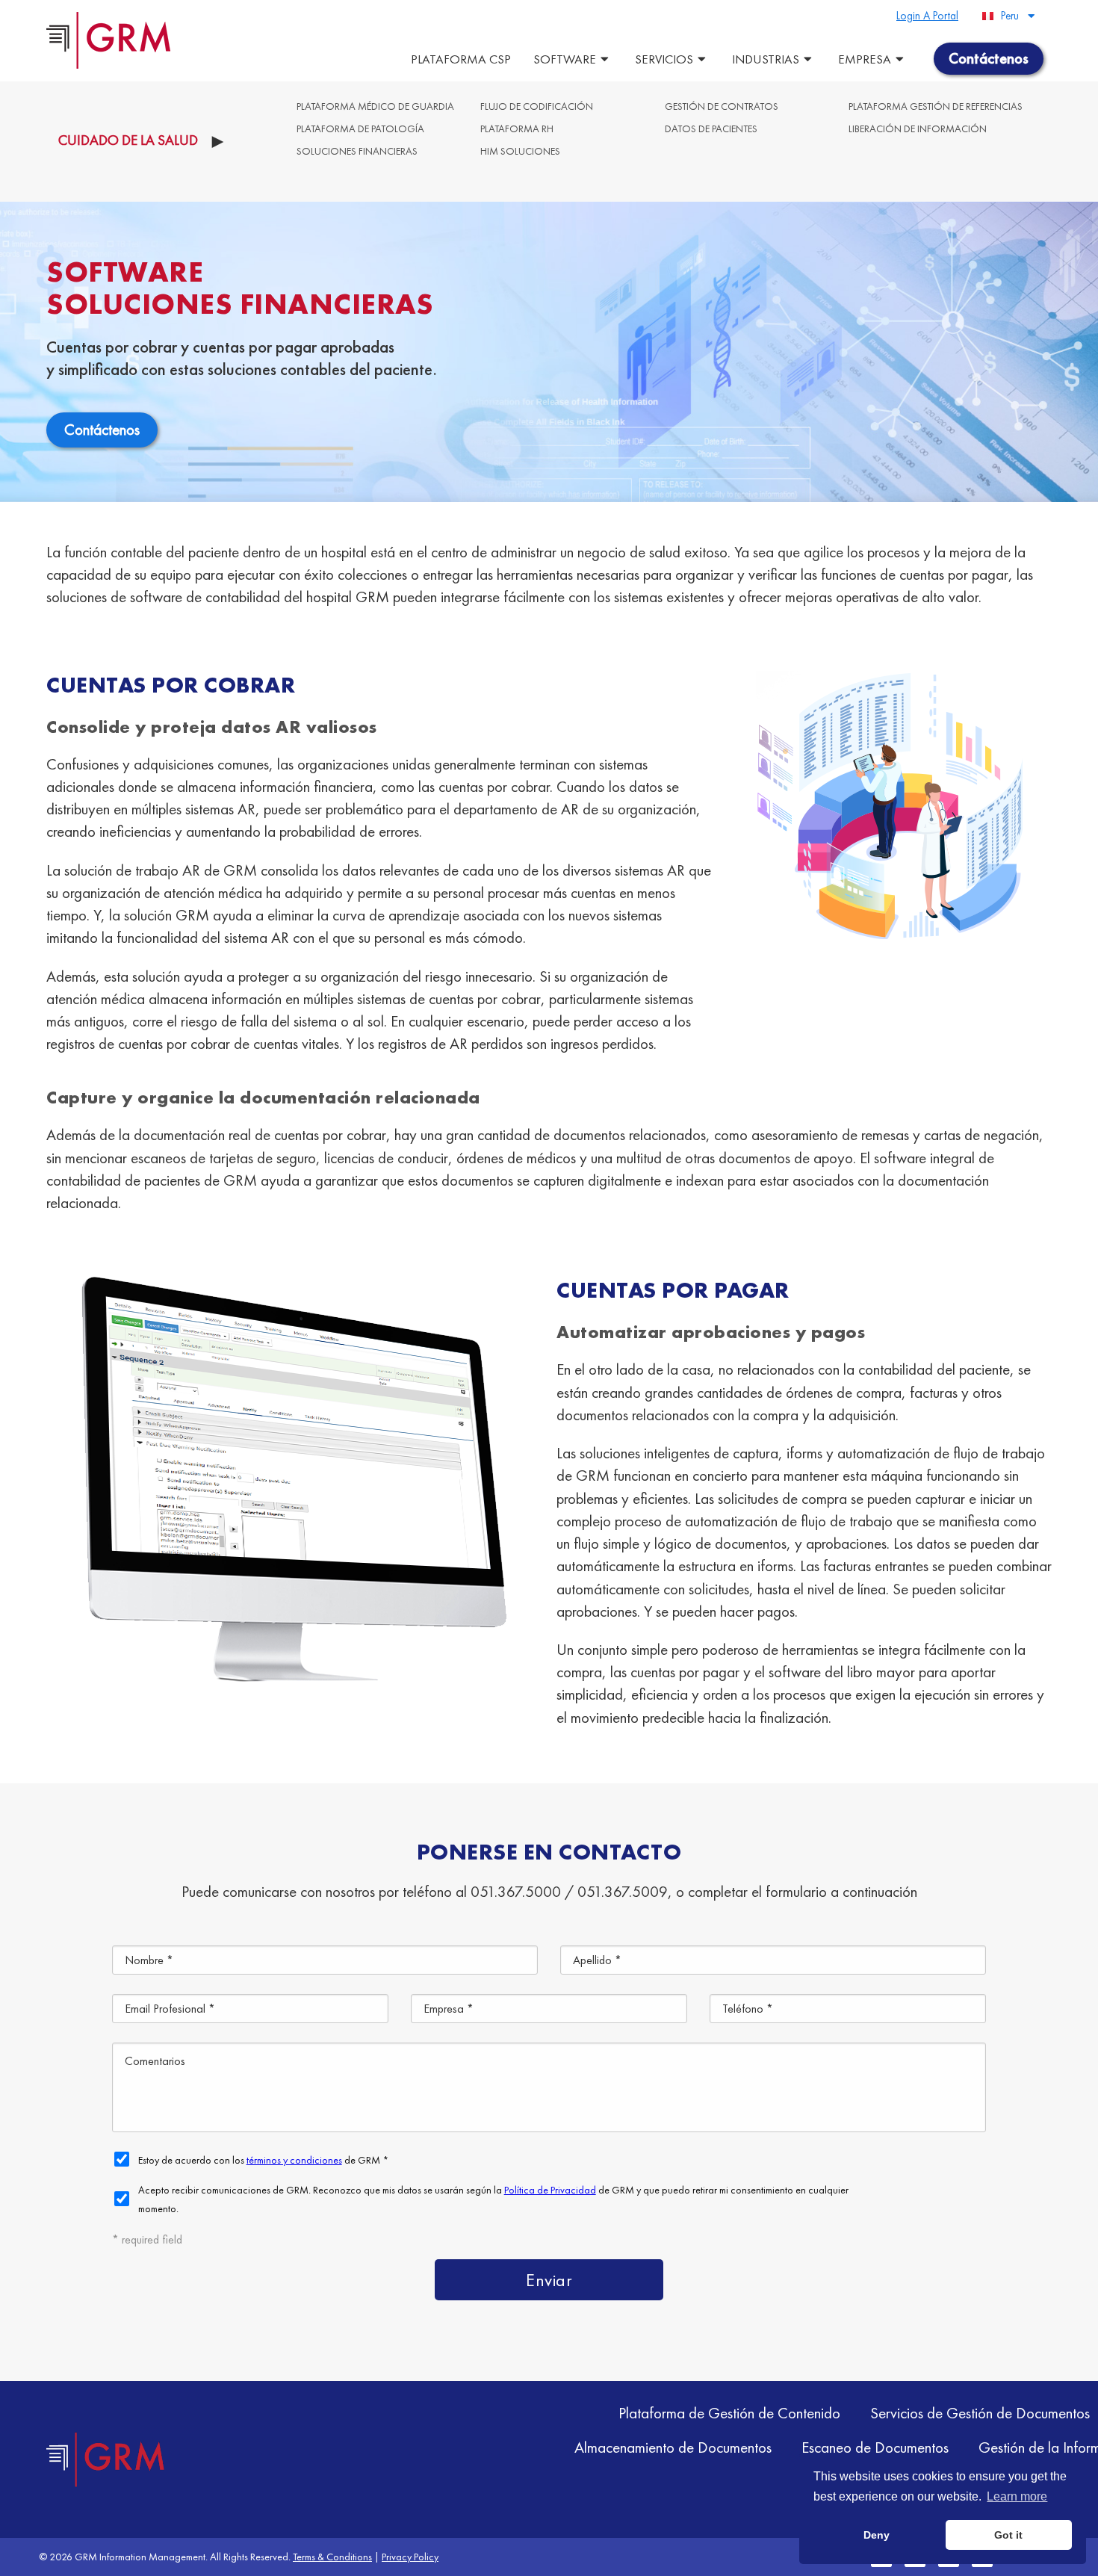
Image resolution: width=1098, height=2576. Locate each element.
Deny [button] (877, 2535)
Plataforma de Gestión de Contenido (729, 2413)
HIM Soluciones (520, 151)
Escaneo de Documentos (875, 2447)
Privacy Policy (410, 2557)
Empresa (865, 59)
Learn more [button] (1017, 2496)
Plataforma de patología (360, 129)
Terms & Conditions (332, 2557)
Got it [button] (1008, 2535)
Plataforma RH (517, 129)
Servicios (664, 59)
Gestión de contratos (722, 106)
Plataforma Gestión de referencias (936, 106)
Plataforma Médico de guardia (375, 106)
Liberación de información (918, 129)
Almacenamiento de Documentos (673, 2447)
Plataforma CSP (461, 59)
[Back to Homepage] (106, 2459)
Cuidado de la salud (128, 140)
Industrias (766, 59)
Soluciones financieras (357, 151)
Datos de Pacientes (711, 129)
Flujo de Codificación (537, 106)
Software (565, 59)
